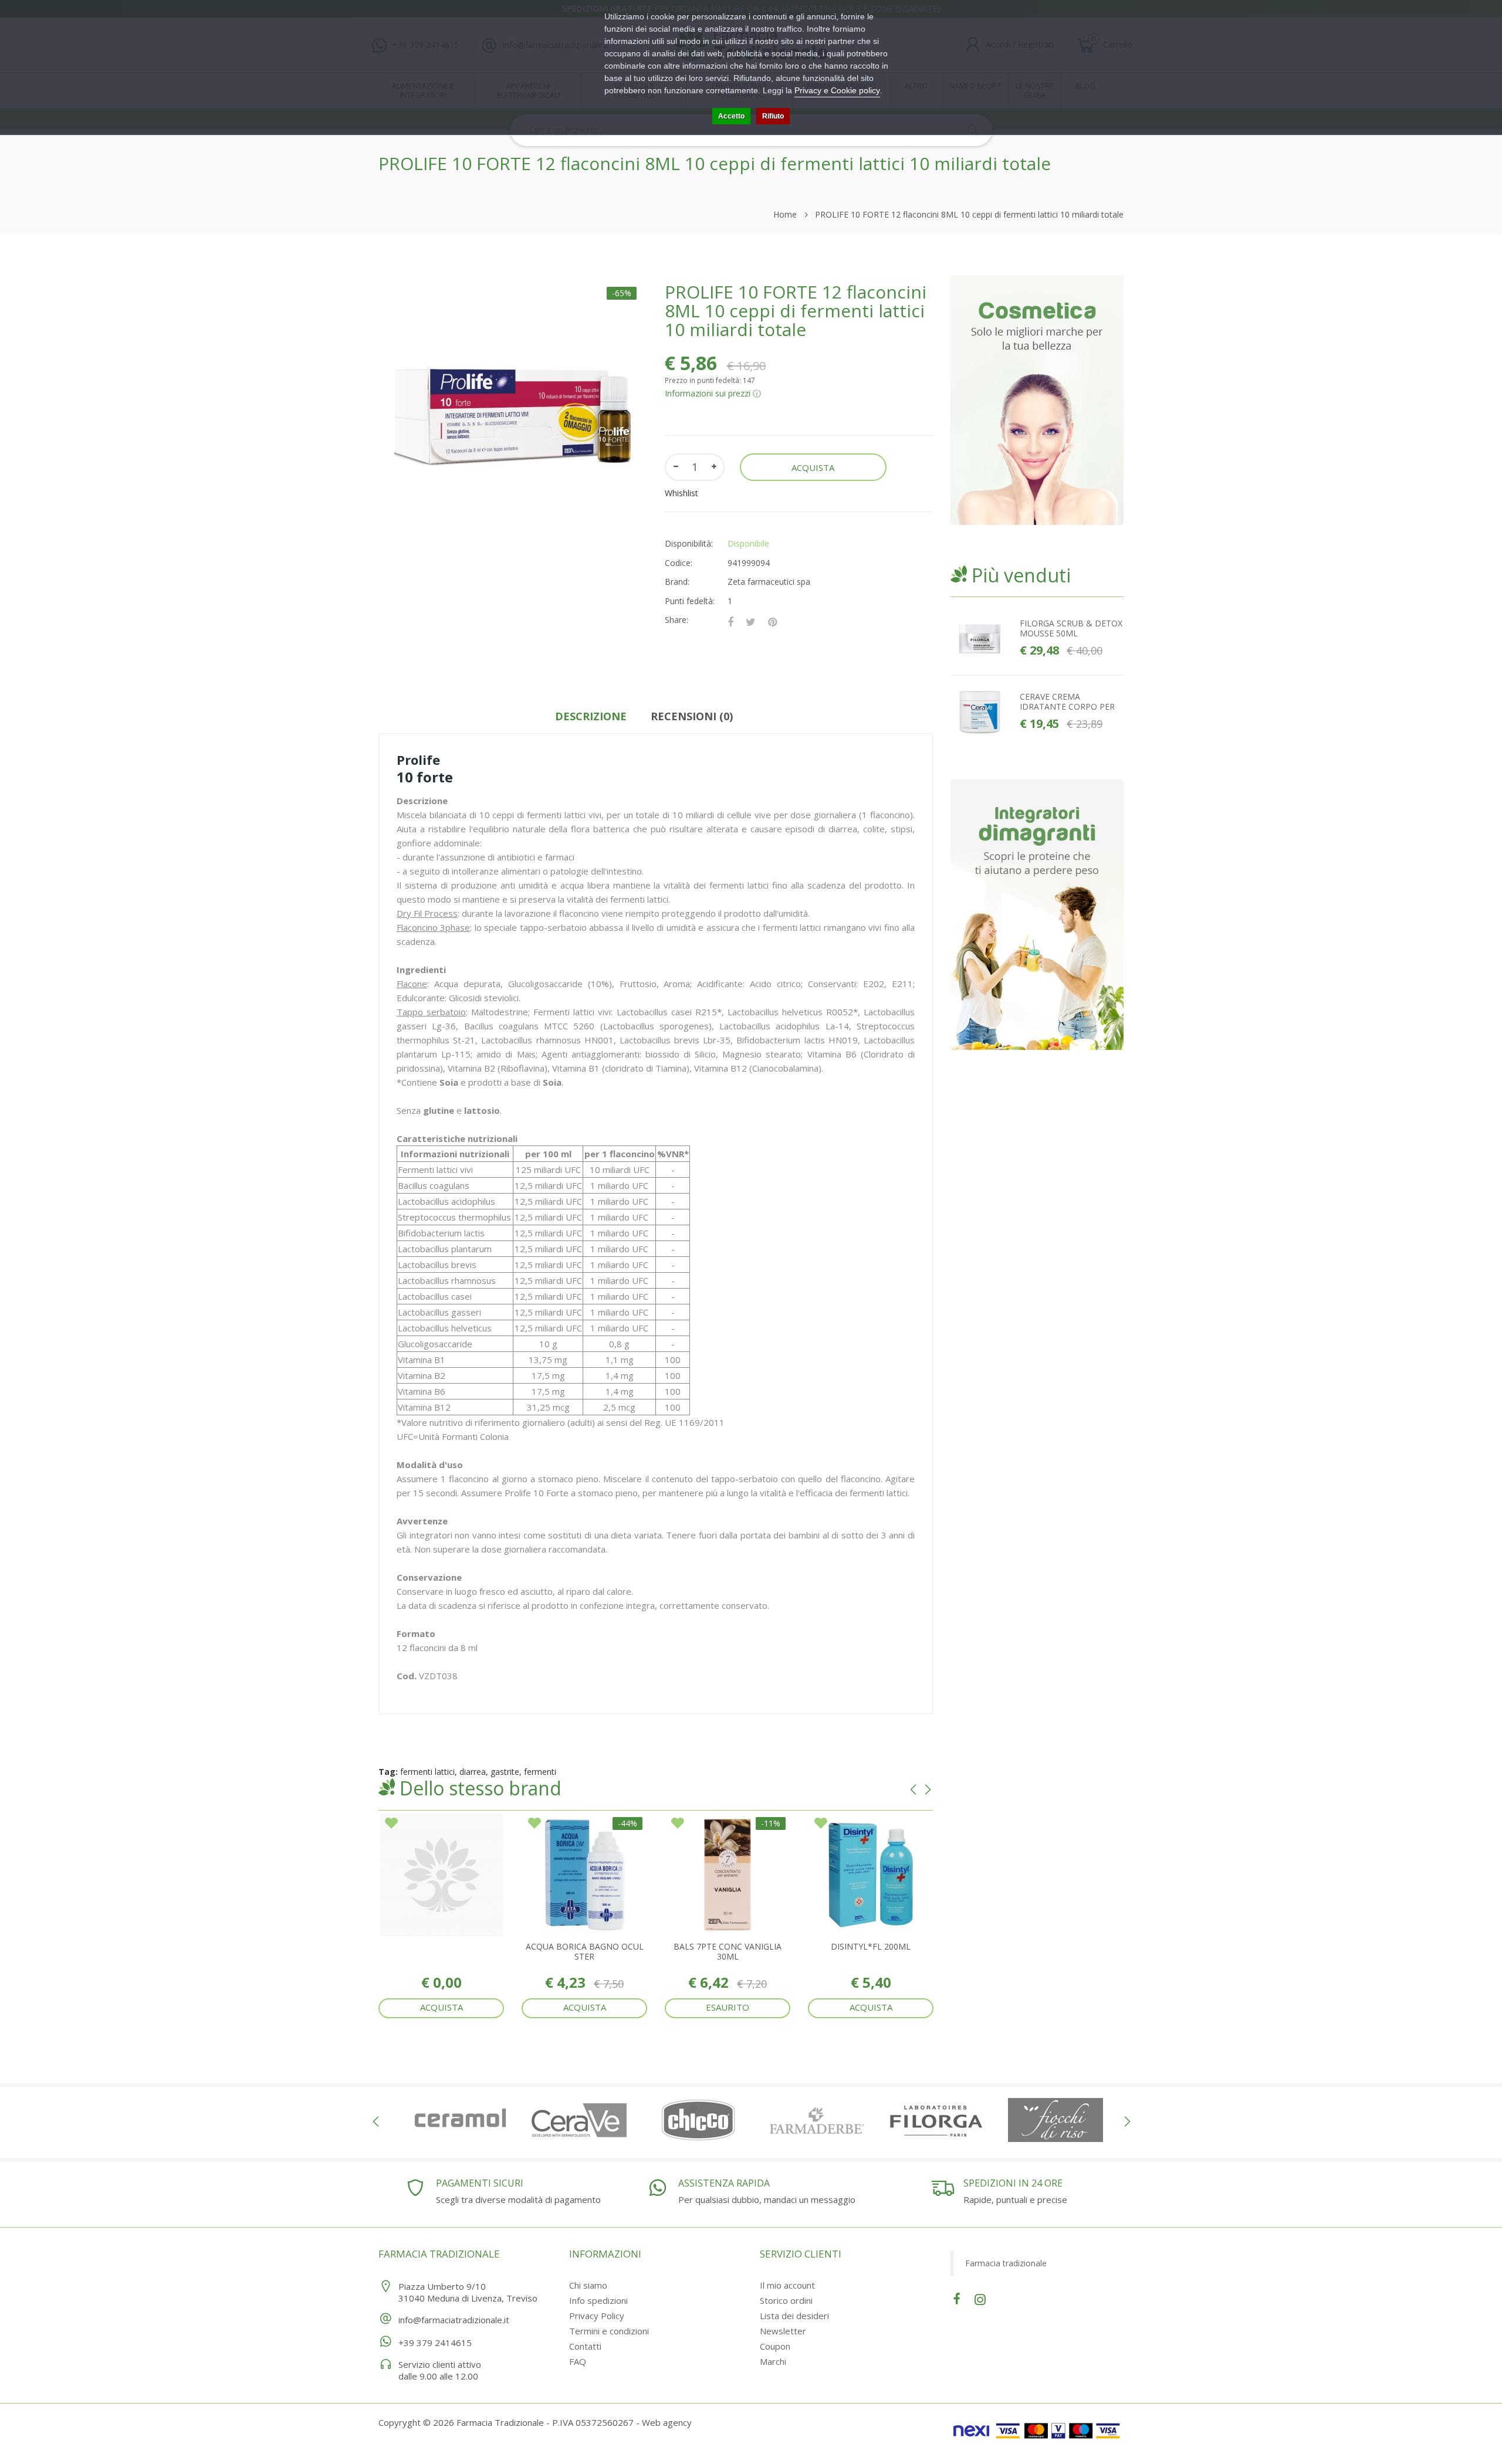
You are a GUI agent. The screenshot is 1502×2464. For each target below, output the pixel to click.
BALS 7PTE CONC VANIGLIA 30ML (728, 1951)
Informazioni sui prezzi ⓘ (713, 393)
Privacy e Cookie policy (837, 90)
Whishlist (681, 493)
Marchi (773, 2361)
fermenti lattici (427, 1772)
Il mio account (787, 2285)
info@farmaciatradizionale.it (454, 2320)
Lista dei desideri (794, 2316)
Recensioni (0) (692, 716)
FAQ (578, 2361)
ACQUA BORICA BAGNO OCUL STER (585, 1951)
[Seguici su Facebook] (957, 2298)
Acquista (442, 2007)
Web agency (667, 2422)
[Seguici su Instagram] (980, 2298)
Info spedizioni (598, 2300)
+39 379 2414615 (435, 2343)
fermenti (540, 1772)
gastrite (505, 1772)
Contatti (585, 2346)
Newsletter (783, 2331)
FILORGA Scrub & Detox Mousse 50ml (1071, 628)
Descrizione (591, 716)
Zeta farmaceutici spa (769, 582)
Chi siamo (588, 2285)
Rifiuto (773, 116)
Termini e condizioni (609, 2331)
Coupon (775, 2346)
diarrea (473, 1772)
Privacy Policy (597, 2316)
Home (785, 214)
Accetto (731, 116)
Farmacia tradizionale (1006, 2263)
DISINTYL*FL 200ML (871, 1946)
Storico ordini (786, 2300)
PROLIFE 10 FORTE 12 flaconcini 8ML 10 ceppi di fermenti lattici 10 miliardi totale (969, 214)
